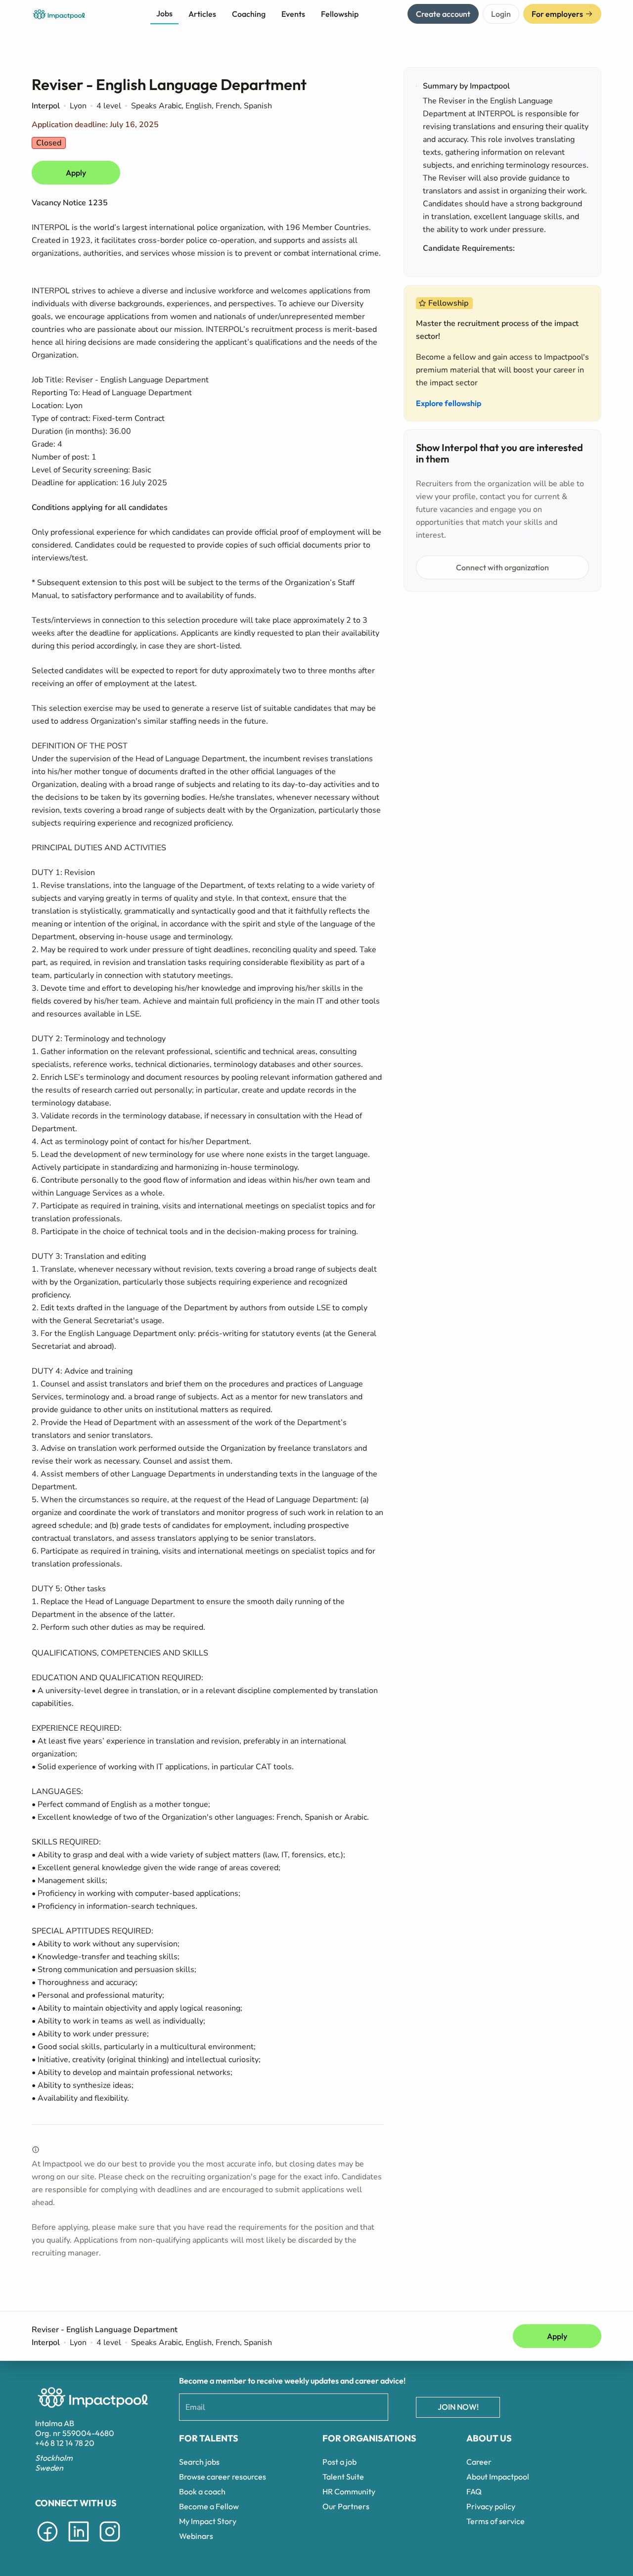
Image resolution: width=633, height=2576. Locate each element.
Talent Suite (343, 2477)
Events (293, 14)
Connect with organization (502, 567)
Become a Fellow (209, 2506)
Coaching (249, 14)
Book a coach (202, 2491)
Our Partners (346, 2506)
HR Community (349, 2491)
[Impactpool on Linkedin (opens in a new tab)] (79, 2543)
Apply (76, 173)
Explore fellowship (449, 403)
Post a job (339, 2462)
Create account (443, 14)
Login (501, 14)
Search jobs (199, 2462)
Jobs (164, 13)
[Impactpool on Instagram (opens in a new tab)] (110, 2543)
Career (479, 2462)
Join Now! (458, 2407)
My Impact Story (208, 2521)
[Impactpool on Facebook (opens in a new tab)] (47, 2543)
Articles (202, 14)
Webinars (196, 2536)
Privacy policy (491, 2506)
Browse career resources (223, 2477)
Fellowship (340, 14)
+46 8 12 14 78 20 (65, 2443)
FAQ (474, 2491)
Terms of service (496, 2521)
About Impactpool (498, 2477)
